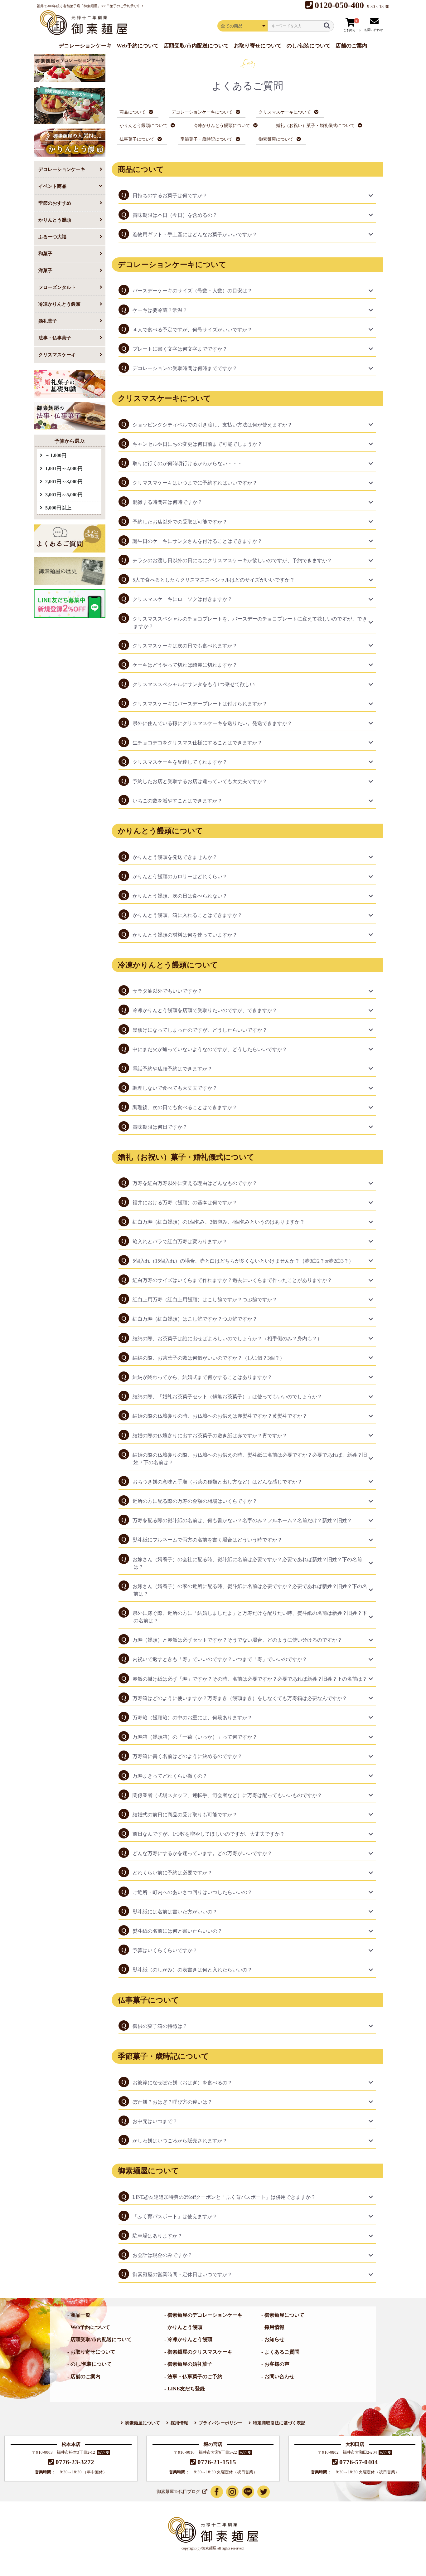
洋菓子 (45, 270)
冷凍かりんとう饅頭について (222, 125)
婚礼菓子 (48, 321)
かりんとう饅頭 (55, 220)
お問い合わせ (279, 2376)
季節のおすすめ (55, 203)
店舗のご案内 (85, 2376)
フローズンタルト (57, 287)
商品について (133, 112)
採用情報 (274, 2327)
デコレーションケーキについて (202, 112)
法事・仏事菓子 (55, 338)
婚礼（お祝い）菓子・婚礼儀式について (315, 125)
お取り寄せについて (93, 2352)
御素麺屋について (276, 139)
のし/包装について (91, 2364)
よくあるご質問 (282, 2352)
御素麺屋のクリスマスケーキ (200, 2352)
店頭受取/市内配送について (101, 2339)
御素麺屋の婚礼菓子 (190, 2364)
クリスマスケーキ (57, 355)
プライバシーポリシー (220, 2423)
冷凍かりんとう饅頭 (59, 304)
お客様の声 (277, 2364)
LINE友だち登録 (186, 2389)
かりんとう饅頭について (143, 125)
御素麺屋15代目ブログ (178, 2492)
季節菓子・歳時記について (206, 139)
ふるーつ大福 (52, 237)
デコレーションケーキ (62, 169)
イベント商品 (52, 186)
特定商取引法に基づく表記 (279, 2423)
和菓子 (45, 253)
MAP (101, 2453)
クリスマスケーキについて (285, 112)
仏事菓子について (137, 139)
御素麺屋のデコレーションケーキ (205, 2315)
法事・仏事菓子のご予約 (195, 2376)
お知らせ (274, 2339)
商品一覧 (80, 2315)
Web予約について (90, 2327)
